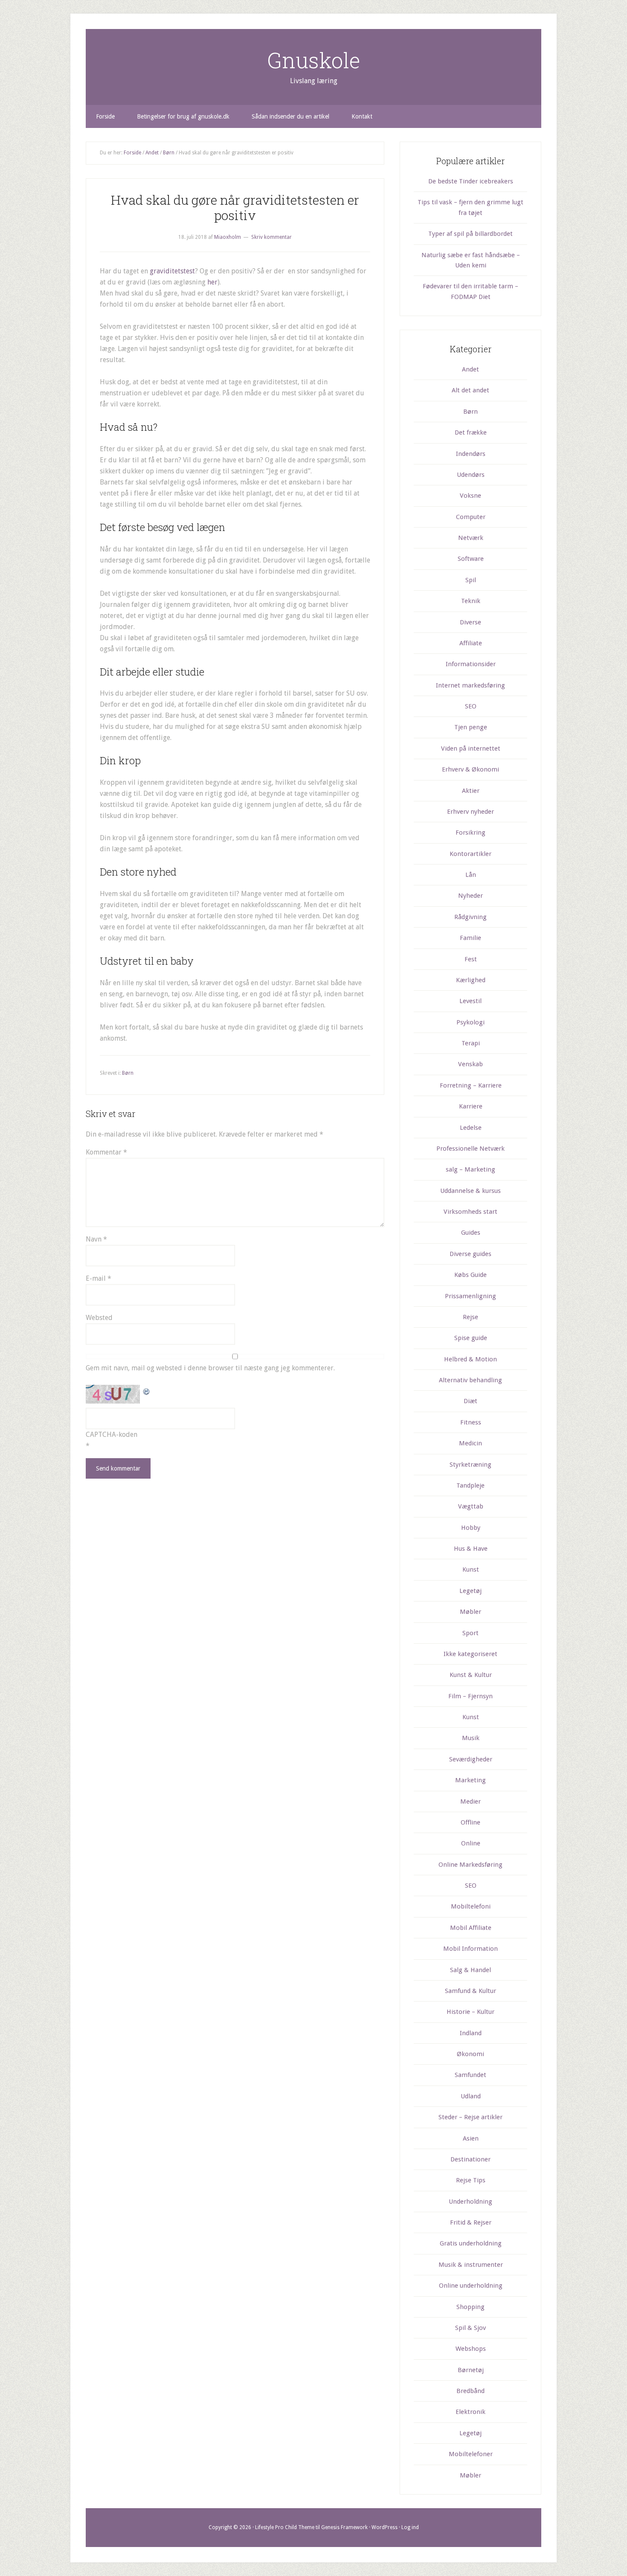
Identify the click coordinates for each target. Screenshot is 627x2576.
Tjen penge (471, 727)
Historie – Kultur (470, 2012)
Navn (96, 1239)
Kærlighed (471, 980)
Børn (128, 1073)
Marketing (470, 1780)
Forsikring (470, 833)
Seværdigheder (471, 1759)
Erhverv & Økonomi (470, 769)
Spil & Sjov (470, 2328)
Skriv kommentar (271, 237)
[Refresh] (147, 1390)
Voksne (470, 496)
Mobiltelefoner (471, 2454)
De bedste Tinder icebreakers (471, 181)
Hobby (471, 1528)
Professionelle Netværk (470, 1149)
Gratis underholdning (471, 2243)
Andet (470, 369)
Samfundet (470, 2075)
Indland (471, 2033)
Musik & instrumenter (471, 2265)
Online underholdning (471, 2286)
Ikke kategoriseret (470, 1654)
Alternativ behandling (470, 1380)
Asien (471, 2138)
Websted (99, 1318)
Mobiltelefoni (471, 1906)
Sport (470, 1633)
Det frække (471, 432)
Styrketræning (470, 1465)
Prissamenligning (470, 1296)
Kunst (471, 1569)
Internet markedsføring (470, 685)
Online (471, 1843)
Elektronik (470, 2412)
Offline (470, 1822)
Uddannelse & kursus (470, 1191)
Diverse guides (470, 1254)
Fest (471, 959)
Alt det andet (470, 390)
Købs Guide (470, 1275)
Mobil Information (470, 1949)
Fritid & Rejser (471, 2222)
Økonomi (470, 2054)
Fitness (471, 1422)
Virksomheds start (470, 1212)
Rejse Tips (471, 2180)
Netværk (471, 538)
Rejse (470, 1317)
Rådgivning (470, 917)
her (212, 282)
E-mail (99, 1278)
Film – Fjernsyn (470, 1696)
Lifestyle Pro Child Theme (285, 2527)
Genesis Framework (344, 2527)
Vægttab (471, 1506)
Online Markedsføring (470, 1865)
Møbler (470, 1612)
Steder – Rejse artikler (470, 2117)
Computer (471, 517)
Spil (471, 580)
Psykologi (470, 1022)
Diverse (470, 622)
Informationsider (471, 664)
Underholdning (470, 2202)
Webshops (471, 2349)
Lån (471, 875)
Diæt (470, 1401)
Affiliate (471, 643)
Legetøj (470, 1591)
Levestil (470, 1001)
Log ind (410, 2527)
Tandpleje (470, 1485)
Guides (471, 1233)
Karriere (471, 1106)
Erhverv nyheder (470, 812)
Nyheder (470, 896)
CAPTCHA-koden (112, 1434)
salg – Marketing (470, 1169)
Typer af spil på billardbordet (470, 234)
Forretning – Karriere (471, 1085)
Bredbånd (470, 2391)
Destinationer (470, 2159)
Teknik (471, 601)
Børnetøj (471, 2370)
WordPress (385, 2527)
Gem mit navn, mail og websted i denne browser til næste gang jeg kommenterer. (210, 1368)
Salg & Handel (470, 1970)
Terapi (471, 1043)
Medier (470, 1801)
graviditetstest (172, 271)
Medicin (470, 1443)
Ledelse (471, 1128)
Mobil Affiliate (471, 1928)
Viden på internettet (471, 748)
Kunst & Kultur (471, 1675)
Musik (471, 1738)
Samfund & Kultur (470, 1991)
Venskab (470, 1064)
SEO (471, 706)
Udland (471, 2096)
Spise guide (471, 1338)
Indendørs (471, 454)
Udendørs (471, 475)
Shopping (470, 2307)
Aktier (471, 791)
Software (471, 559)
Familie (470, 938)
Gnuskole (314, 60)
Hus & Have (471, 1549)
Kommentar (106, 1152)
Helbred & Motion (470, 1359)
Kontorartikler (470, 854)
